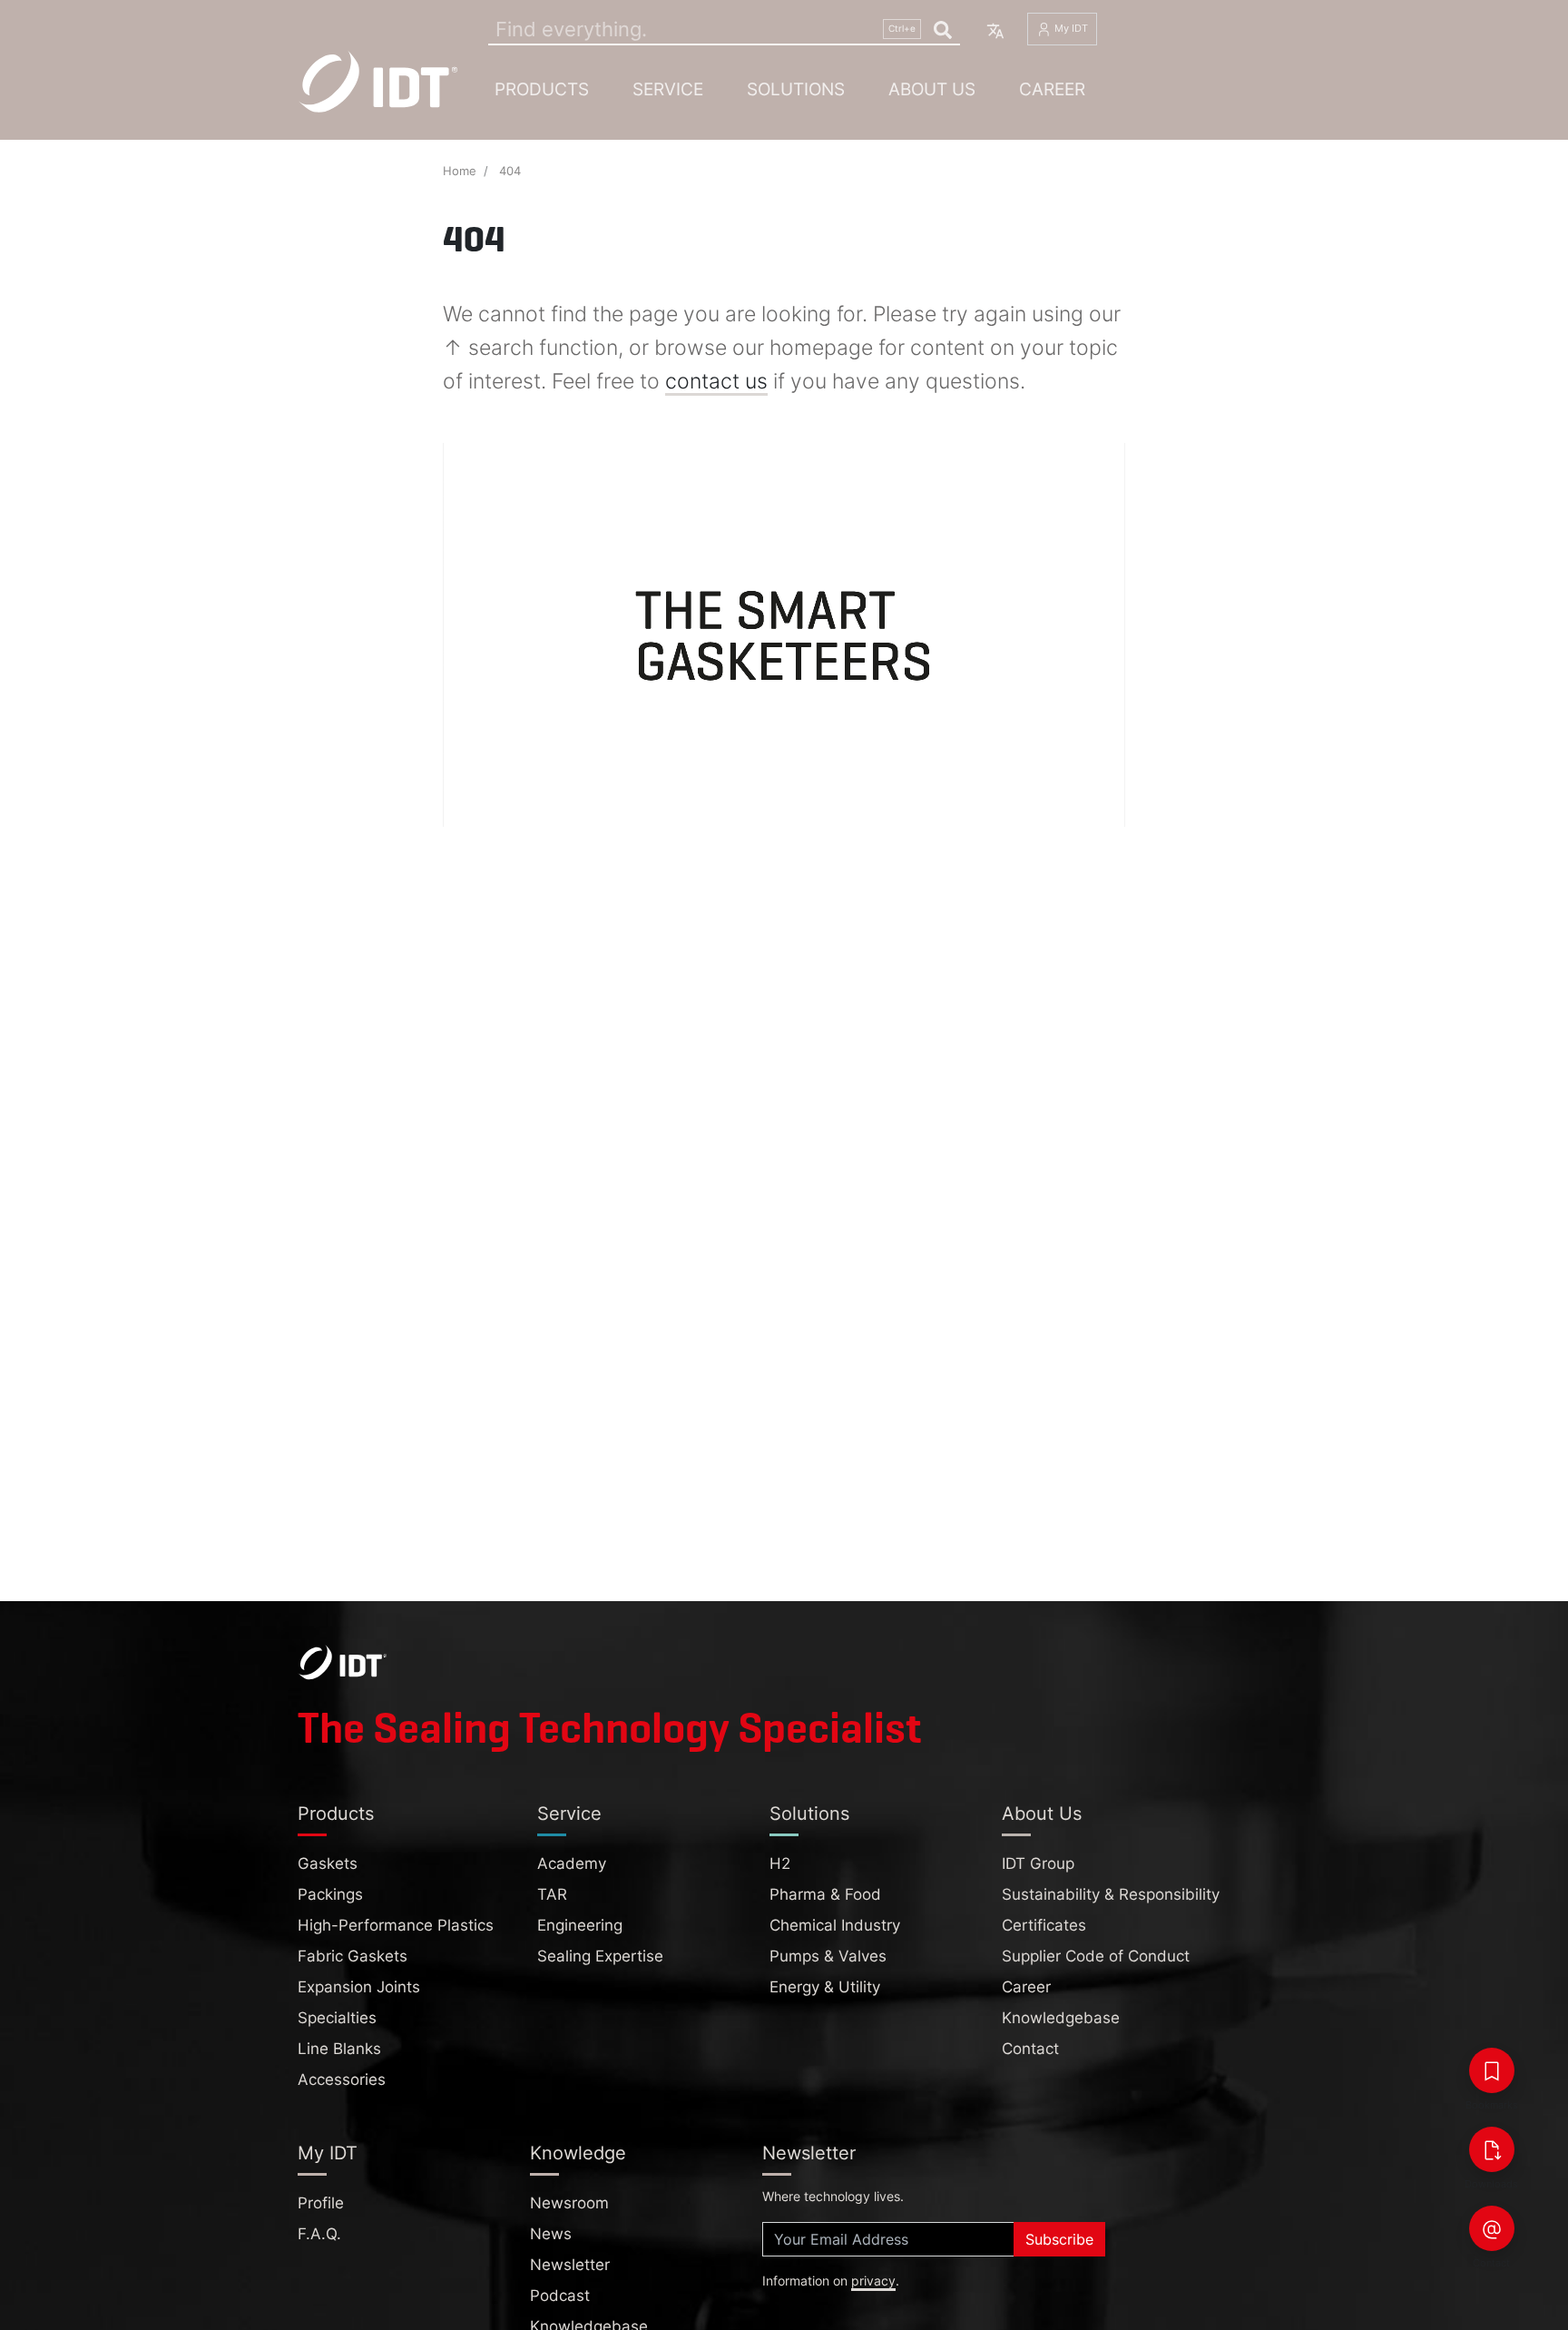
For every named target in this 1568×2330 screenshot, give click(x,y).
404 (510, 171)
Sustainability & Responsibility (1111, 1894)
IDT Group (1038, 1863)
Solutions (796, 89)
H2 (780, 1863)
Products (542, 89)
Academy (572, 1863)
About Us (932, 89)
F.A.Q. (319, 2234)
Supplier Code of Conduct (1096, 1956)
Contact (1030, 2049)
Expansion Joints (359, 1987)
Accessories (342, 2079)
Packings (330, 1894)
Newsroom (569, 2203)
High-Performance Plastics (396, 1925)
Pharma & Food (825, 1894)
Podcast (560, 2296)
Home (460, 171)
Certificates (1044, 1925)
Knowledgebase (1061, 2018)
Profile (321, 2203)
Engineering (580, 1925)
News (551, 2234)
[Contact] (1492, 2228)
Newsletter (570, 2265)
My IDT (1070, 28)
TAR (552, 1894)
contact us (716, 381)
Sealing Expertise (600, 1956)
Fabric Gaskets (353, 1956)
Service (668, 89)
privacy (873, 2281)
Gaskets (328, 1863)
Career (1052, 89)
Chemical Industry (835, 1925)
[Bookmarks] (1492, 2070)
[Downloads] (1492, 2149)
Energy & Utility (825, 1987)
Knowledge (578, 2153)
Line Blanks (339, 2049)
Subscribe (1059, 2239)
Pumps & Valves (828, 1956)
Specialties (337, 2018)
